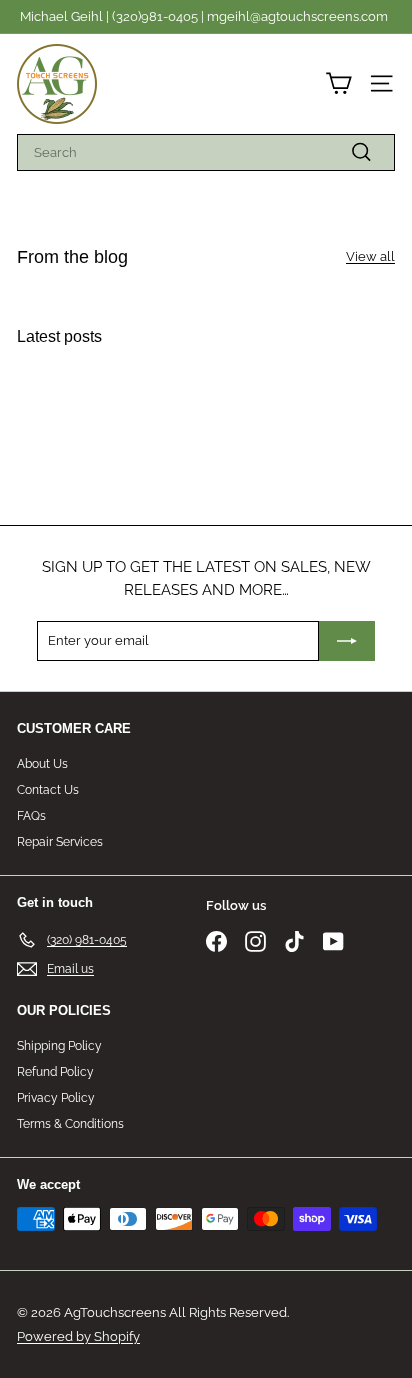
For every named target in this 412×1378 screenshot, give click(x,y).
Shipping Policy (59, 1046)
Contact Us (48, 790)
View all (370, 256)
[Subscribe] (347, 641)
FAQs (31, 816)
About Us (42, 764)
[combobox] (206, 153)
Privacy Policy (56, 1098)
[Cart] (338, 83)
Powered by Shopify (78, 1336)
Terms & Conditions (70, 1124)
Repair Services (60, 842)
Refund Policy (55, 1072)
